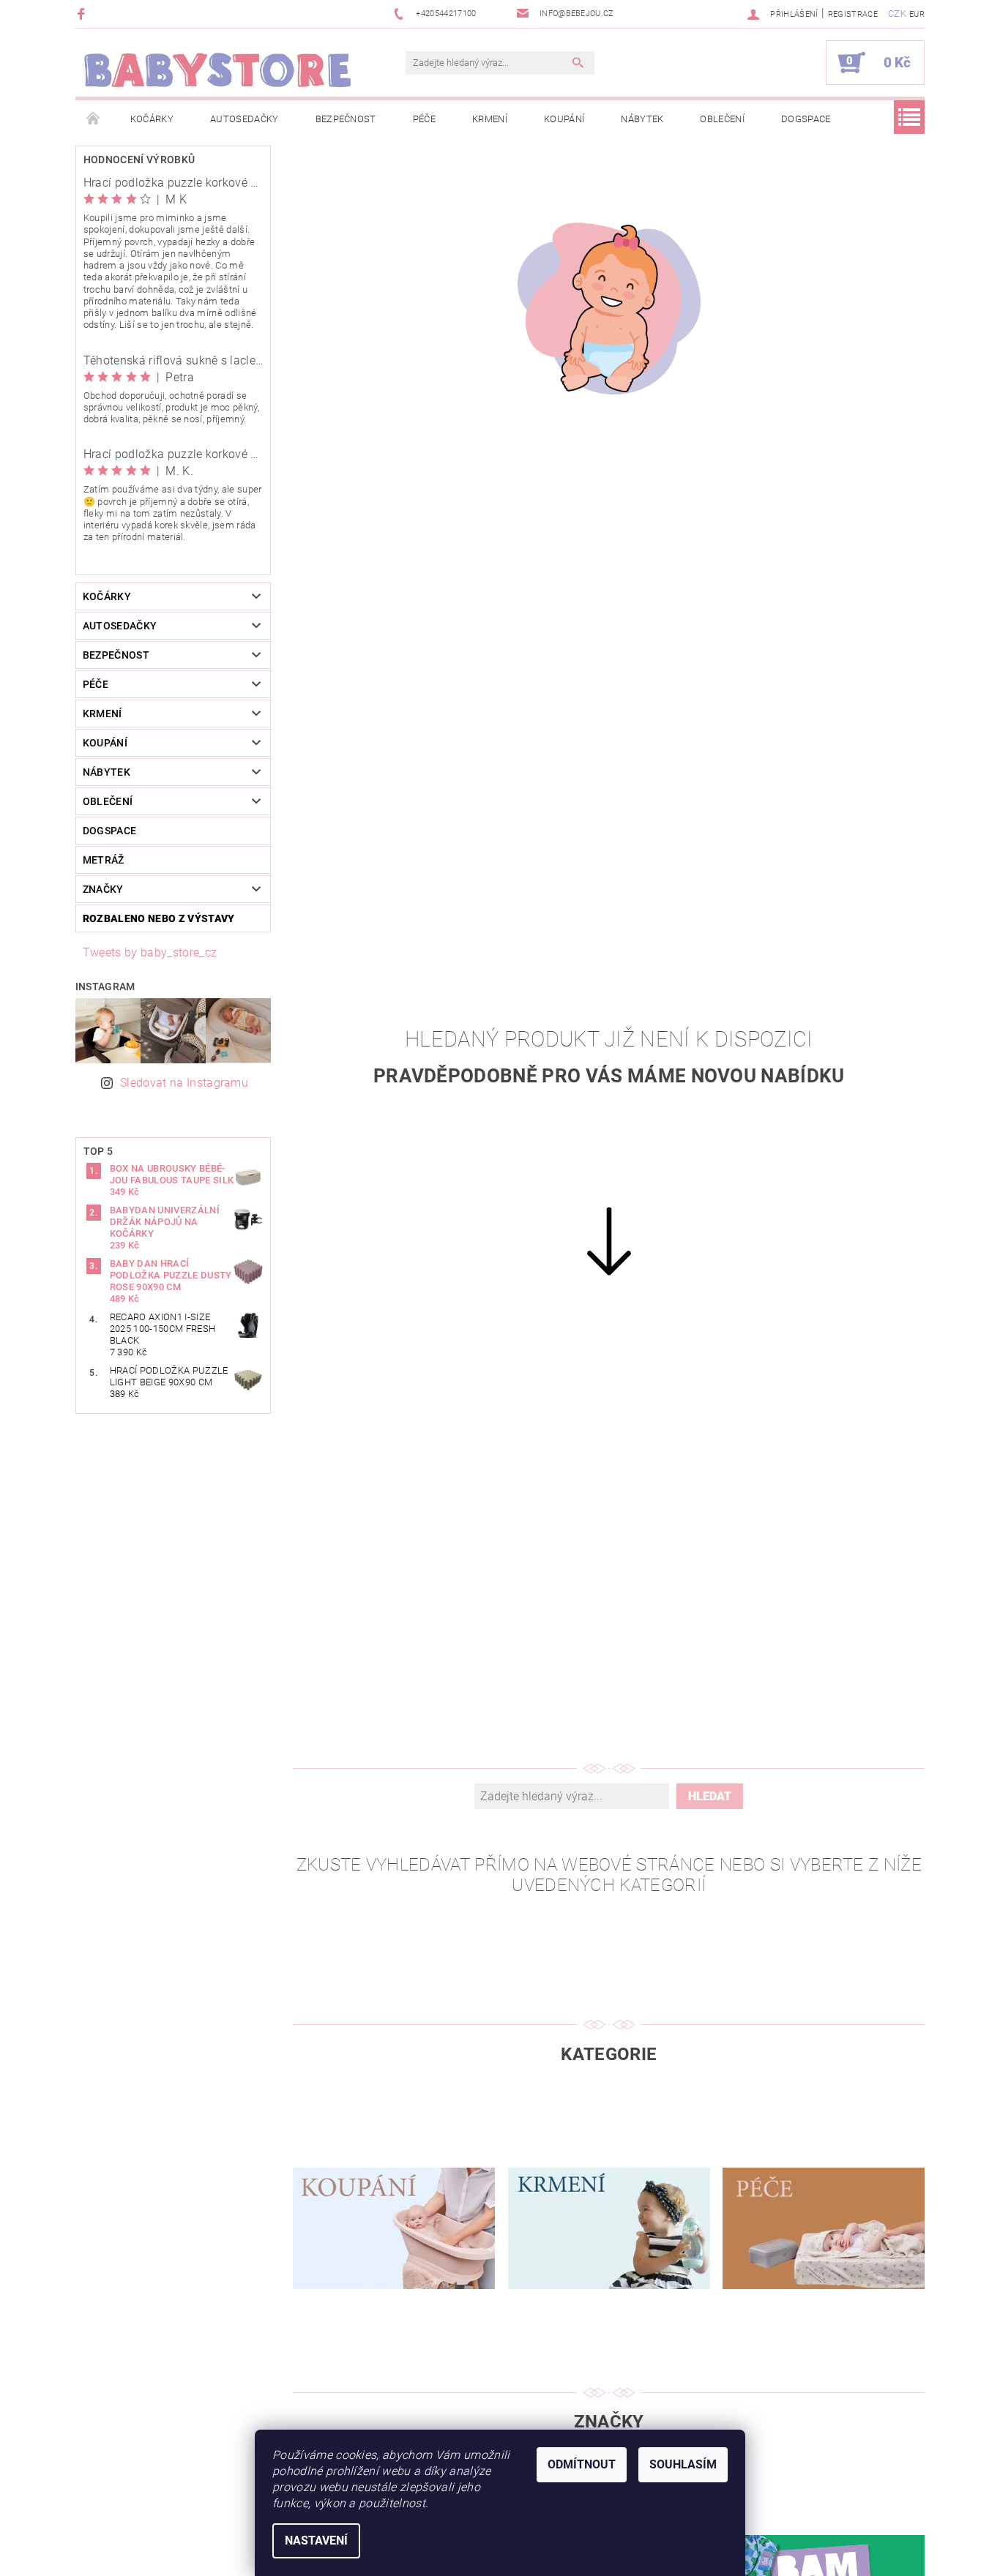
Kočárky (152, 119)
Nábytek (642, 119)
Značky (103, 889)
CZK (897, 14)
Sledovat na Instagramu (184, 1083)
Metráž (104, 860)
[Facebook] (83, 14)
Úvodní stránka (94, 119)
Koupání (564, 119)
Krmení (490, 119)
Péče (424, 119)
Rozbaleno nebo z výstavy (159, 918)
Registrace (853, 14)
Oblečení (722, 119)
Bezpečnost (346, 119)
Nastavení (316, 2541)
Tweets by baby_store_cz (150, 952)
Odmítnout (582, 2464)
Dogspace (806, 119)
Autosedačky (245, 119)
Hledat (710, 1796)
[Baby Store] (218, 70)
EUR (917, 14)
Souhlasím (683, 2464)
